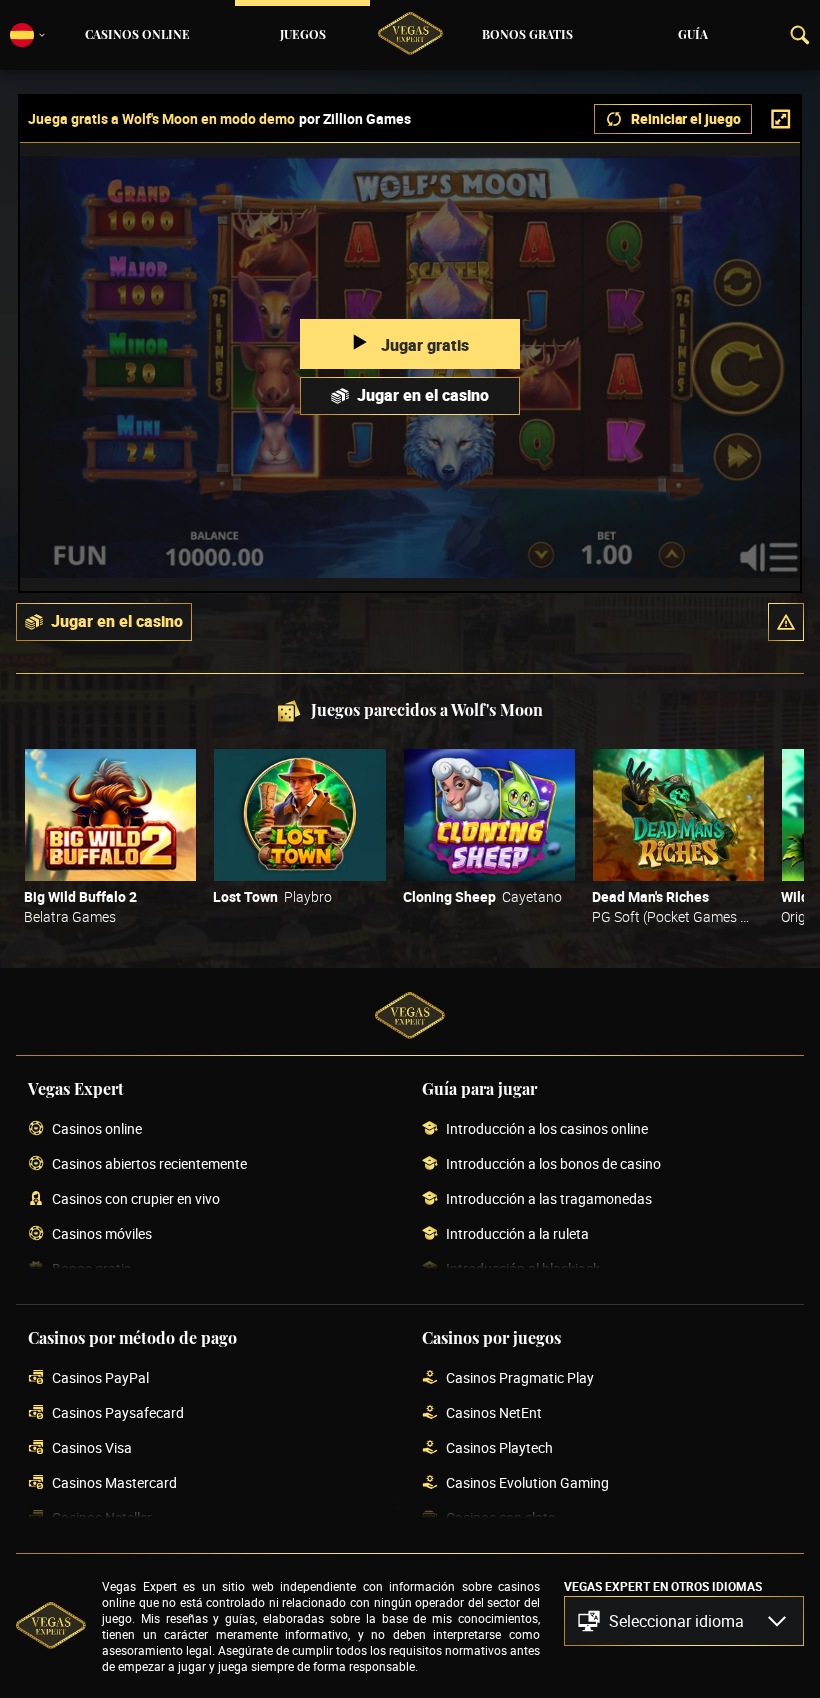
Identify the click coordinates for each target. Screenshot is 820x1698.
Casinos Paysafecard (118, 1413)
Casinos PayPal (100, 1378)
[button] (786, 622)
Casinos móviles (102, 1234)
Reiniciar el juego (686, 118)
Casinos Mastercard (114, 1483)
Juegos (303, 35)
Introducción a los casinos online (547, 1129)
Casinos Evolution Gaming (527, 1483)
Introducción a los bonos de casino (553, 1164)
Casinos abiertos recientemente (149, 1164)
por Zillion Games (355, 119)
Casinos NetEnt (494, 1413)
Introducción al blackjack (523, 1269)
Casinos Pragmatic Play (520, 1378)
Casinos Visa (92, 1448)
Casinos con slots (500, 1518)
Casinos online (137, 35)
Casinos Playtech (499, 1448)
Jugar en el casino (423, 395)
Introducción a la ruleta (517, 1234)
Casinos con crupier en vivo (136, 1199)
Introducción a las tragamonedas (549, 1199)
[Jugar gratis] (110, 815)
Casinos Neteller (102, 1518)
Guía (693, 35)
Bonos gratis (527, 35)
